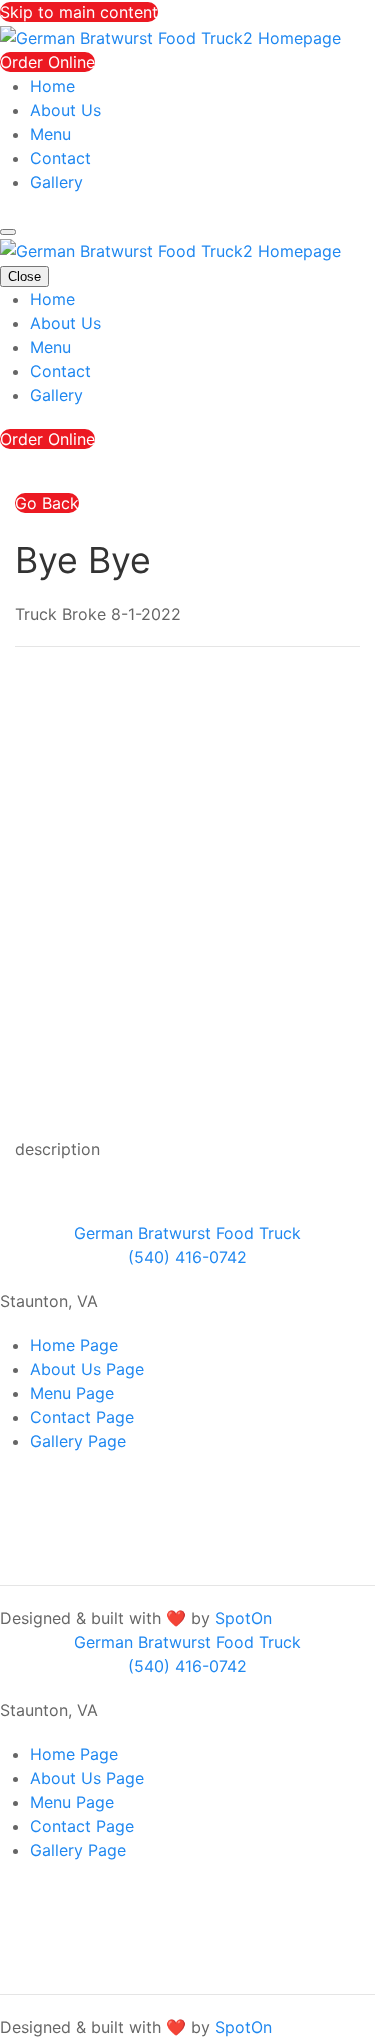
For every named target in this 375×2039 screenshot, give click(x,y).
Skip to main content (79, 12)
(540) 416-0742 (89, 1553)
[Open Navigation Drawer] (8, 232)
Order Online (47, 62)
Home (52, 86)
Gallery (56, 182)
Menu (50, 134)
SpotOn (243, 1618)
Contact (60, 158)
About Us (65, 110)
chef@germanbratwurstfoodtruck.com (175, 1529)
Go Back (47, 503)
